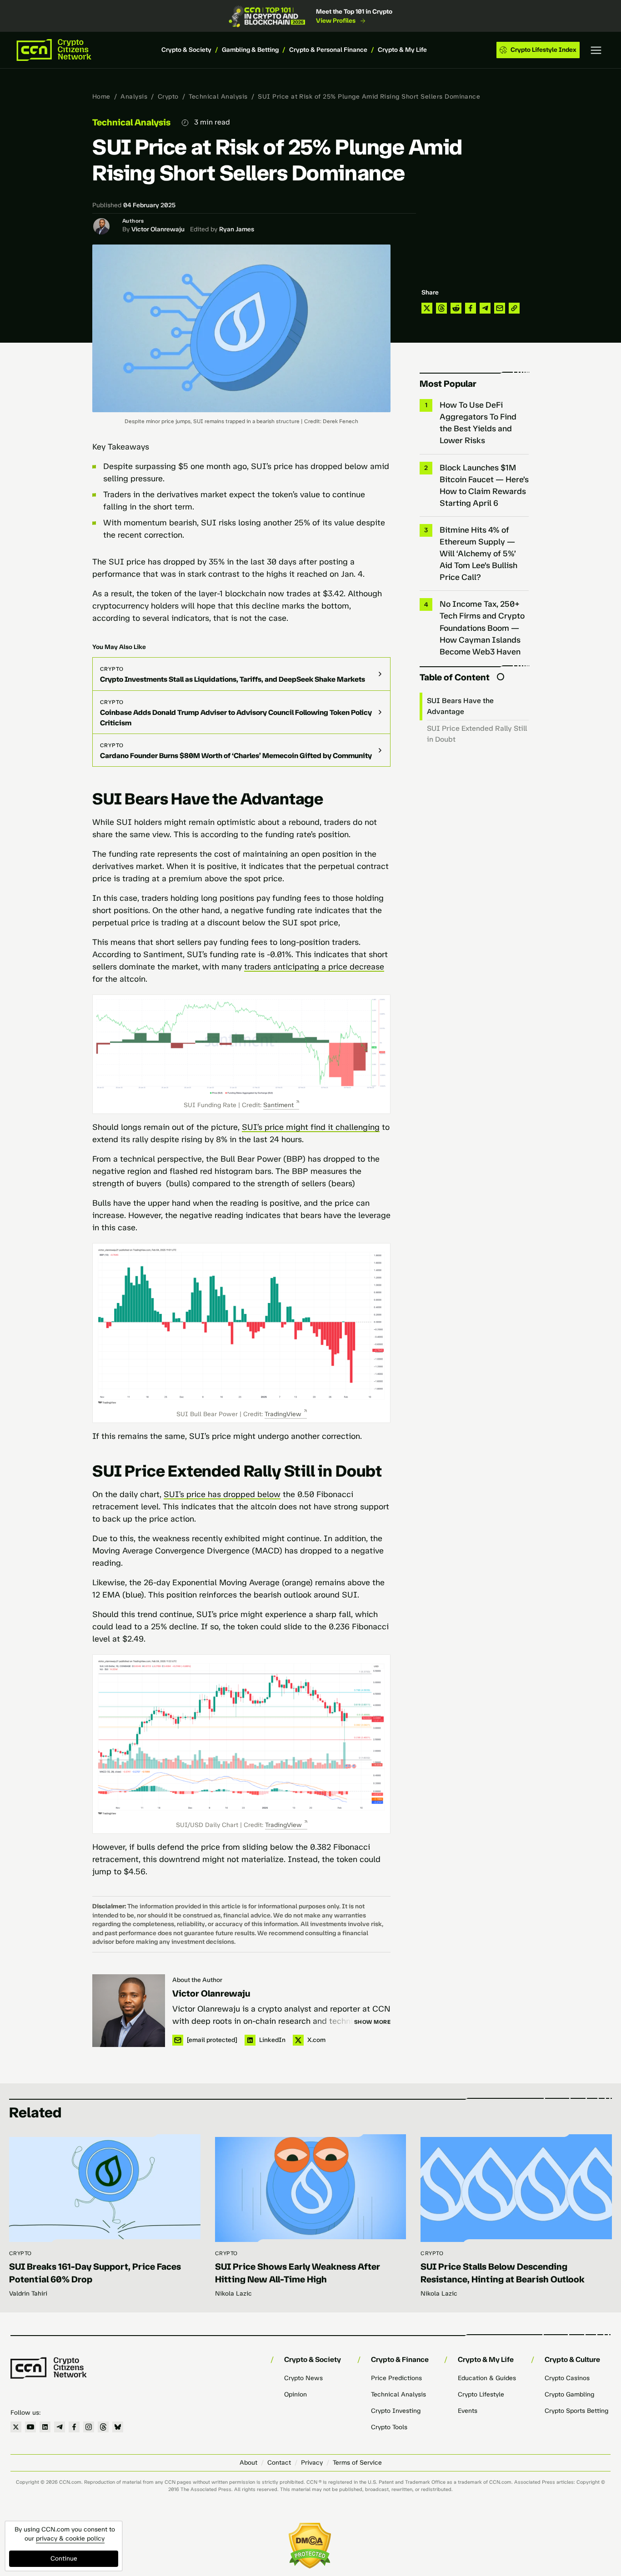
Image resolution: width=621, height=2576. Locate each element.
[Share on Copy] (514, 308)
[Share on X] (427, 308)
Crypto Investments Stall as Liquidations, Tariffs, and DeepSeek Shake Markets (233, 679)
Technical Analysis (218, 97)
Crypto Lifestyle (481, 2394)
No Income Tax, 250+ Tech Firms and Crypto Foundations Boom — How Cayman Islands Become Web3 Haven (482, 628)
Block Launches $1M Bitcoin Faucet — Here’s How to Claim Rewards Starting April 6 (484, 485)
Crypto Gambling (569, 2394)
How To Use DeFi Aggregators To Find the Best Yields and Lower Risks (478, 423)
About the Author (197, 1980)
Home (101, 97)
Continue (64, 2559)
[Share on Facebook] (471, 308)
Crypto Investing (396, 2411)
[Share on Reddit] (456, 308)
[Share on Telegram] (485, 308)
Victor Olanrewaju (158, 229)
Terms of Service (357, 2463)
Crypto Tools (389, 2427)
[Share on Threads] (441, 308)
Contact (279, 2463)
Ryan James (237, 229)
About (248, 2463)
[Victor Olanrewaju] (129, 2011)
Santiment (278, 1105)
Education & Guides (487, 2378)
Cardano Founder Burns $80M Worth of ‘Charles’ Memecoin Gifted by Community (236, 756)
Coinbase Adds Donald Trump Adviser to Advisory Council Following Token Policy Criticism (236, 718)
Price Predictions (396, 2378)
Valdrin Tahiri (28, 2294)
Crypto (168, 97)
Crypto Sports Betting (576, 2411)
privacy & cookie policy (70, 2539)
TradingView (283, 1414)
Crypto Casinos (567, 2378)
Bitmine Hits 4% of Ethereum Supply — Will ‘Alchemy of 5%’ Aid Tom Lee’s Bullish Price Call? (478, 554)
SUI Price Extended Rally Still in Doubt (477, 734)
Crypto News (303, 2378)
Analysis (134, 97)
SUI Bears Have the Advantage (460, 706)
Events (468, 2411)
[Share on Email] (500, 308)
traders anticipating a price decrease (314, 967)
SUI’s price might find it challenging (311, 1127)
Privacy (312, 2463)
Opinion (295, 2394)
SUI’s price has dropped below (222, 1494)
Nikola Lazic (233, 2294)
